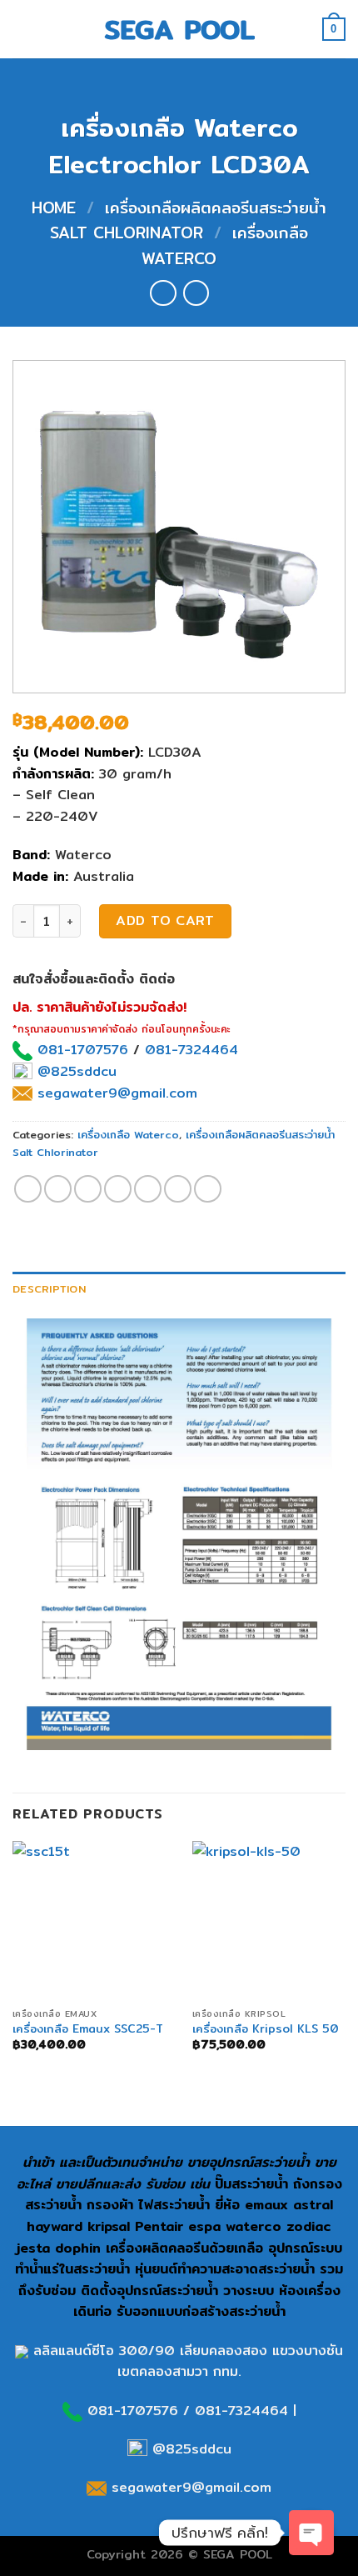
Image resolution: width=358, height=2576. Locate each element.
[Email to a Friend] (118, 1189)
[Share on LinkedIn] (208, 1189)
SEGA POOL (179, 29)
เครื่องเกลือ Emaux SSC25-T (88, 2029)
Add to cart (165, 920)
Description (49, 1288)
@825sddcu (75, 1071)
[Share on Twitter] (88, 1189)
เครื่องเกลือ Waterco (128, 1134)
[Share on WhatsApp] (28, 1189)
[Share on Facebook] (58, 1189)
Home (54, 208)
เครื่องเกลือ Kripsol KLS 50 (266, 2029)
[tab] (179, 1288)
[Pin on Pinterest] (148, 1189)
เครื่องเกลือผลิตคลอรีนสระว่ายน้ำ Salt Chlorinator (188, 220)
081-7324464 (191, 1050)
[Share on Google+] (178, 1189)
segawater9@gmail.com (115, 1093)
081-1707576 (83, 1050)
